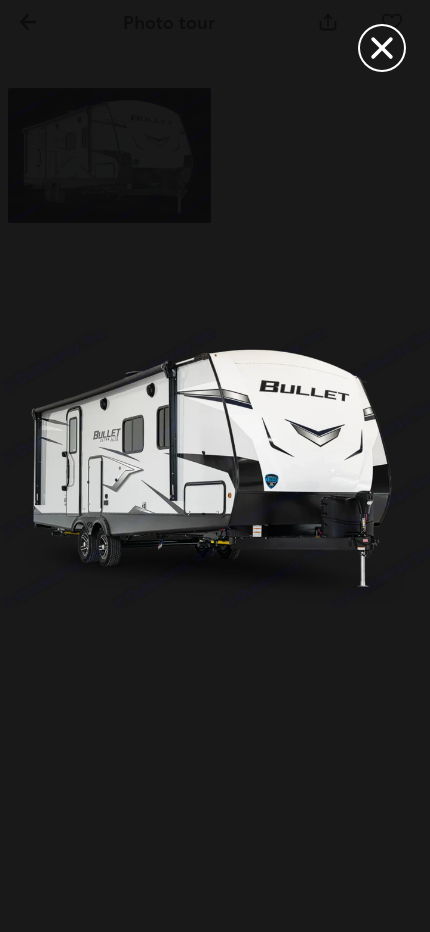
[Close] (382, 48)
